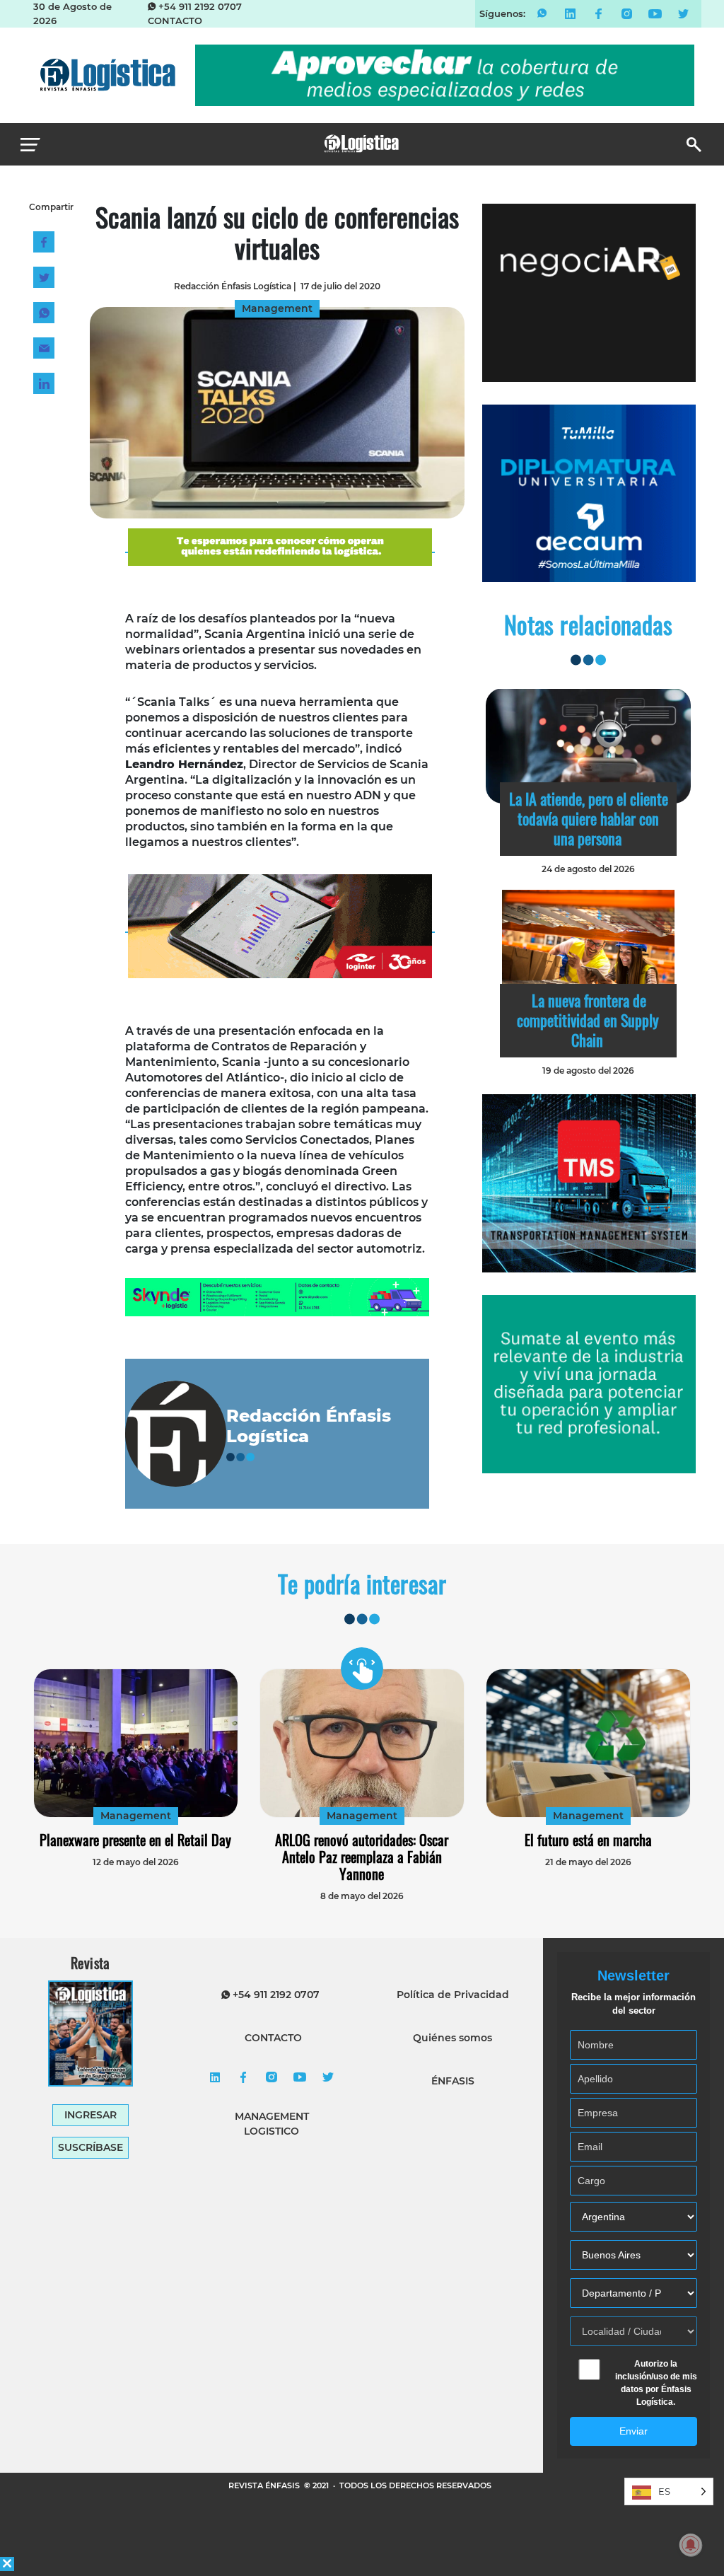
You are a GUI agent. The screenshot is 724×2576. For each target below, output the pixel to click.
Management (136, 1816)
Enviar (633, 2431)
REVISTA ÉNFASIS (265, 2485)
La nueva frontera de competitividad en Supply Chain (588, 1020)
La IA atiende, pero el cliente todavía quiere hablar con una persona (589, 818)
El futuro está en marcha (588, 1840)
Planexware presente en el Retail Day (135, 1840)
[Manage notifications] (691, 2545)
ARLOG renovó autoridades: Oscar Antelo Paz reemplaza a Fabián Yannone (362, 1857)
